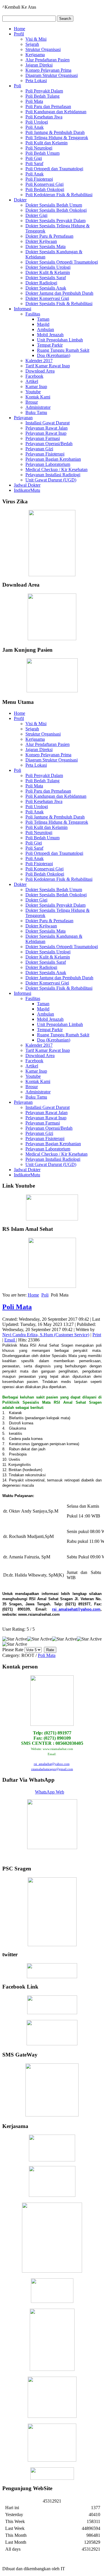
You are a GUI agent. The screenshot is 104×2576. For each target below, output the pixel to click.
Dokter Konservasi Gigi (47, 298)
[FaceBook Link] (52, 2013)
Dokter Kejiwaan (41, 241)
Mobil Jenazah (50, 335)
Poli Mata (34, 101)
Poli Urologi (37, 122)
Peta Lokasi (36, 81)
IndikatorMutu (27, 490)
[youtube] (52, 1207)
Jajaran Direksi (39, 65)
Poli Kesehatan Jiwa (44, 117)
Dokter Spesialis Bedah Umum (54, 205)
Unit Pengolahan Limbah (60, 340)
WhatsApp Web (50, 1792)
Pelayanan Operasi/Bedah (49, 444)
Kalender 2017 (39, 361)
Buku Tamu (36, 412)
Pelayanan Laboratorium (48, 464)
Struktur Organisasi (43, 49)
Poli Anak (35, 127)
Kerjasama (35, 55)
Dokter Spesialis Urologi (48, 267)
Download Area (40, 371)
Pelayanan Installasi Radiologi (53, 475)
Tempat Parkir (50, 345)
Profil (19, 34)
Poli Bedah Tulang (42, 96)
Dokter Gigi (36, 215)
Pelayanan (23, 418)
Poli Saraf (34, 164)
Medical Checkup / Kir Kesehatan (56, 469)
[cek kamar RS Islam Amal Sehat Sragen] (52, 1912)
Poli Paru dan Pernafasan (48, 106)
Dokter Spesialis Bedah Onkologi (56, 210)
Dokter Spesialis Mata (45, 246)
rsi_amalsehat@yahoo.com (76, 1609)
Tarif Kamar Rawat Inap (48, 366)
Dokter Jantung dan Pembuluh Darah (59, 293)
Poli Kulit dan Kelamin (47, 143)
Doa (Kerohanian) (54, 355)
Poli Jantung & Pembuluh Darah (55, 132)
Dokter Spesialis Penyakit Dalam (55, 221)
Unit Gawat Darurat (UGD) (51, 480)
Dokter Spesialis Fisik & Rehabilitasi (59, 304)
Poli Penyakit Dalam (44, 91)
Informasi (23, 309)
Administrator (38, 407)
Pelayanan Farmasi (43, 438)
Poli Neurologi (39, 148)
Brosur (32, 402)
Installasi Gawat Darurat (48, 423)
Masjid (43, 324)
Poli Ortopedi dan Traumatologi (54, 169)
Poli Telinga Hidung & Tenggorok (57, 138)
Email (10, 1340)
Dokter (20, 200)
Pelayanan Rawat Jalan (47, 428)
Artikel (32, 381)
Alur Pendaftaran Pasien (48, 60)
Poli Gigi (34, 158)
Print (97, 1335)
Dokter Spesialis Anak (46, 288)
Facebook (34, 376)
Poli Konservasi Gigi (44, 184)
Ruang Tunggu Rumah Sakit (63, 350)
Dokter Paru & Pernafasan (49, 236)
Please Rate (13, 1650)
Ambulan (45, 329)
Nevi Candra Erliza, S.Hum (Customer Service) (46, 1335)
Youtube (33, 392)
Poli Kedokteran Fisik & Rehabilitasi (59, 195)
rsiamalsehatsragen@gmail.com (52, 1769)
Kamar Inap (36, 387)
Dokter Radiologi (41, 283)
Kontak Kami (38, 397)
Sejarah (32, 44)
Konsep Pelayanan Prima (48, 70)
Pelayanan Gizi (39, 449)
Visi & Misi (36, 39)
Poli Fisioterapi (39, 179)
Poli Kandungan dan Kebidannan (56, 112)
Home (19, 29)
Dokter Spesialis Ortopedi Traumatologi (62, 262)
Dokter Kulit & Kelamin (48, 272)
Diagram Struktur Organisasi (52, 75)
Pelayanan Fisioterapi (45, 454)
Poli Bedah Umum (42, 153)
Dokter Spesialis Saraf (46, 278)
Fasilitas (33, 314)
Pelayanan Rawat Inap (46, 433)
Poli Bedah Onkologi (45, 189)
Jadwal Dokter (27, 485)
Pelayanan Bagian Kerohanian (53, 459)
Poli (17, 86)
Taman (43, 319)
